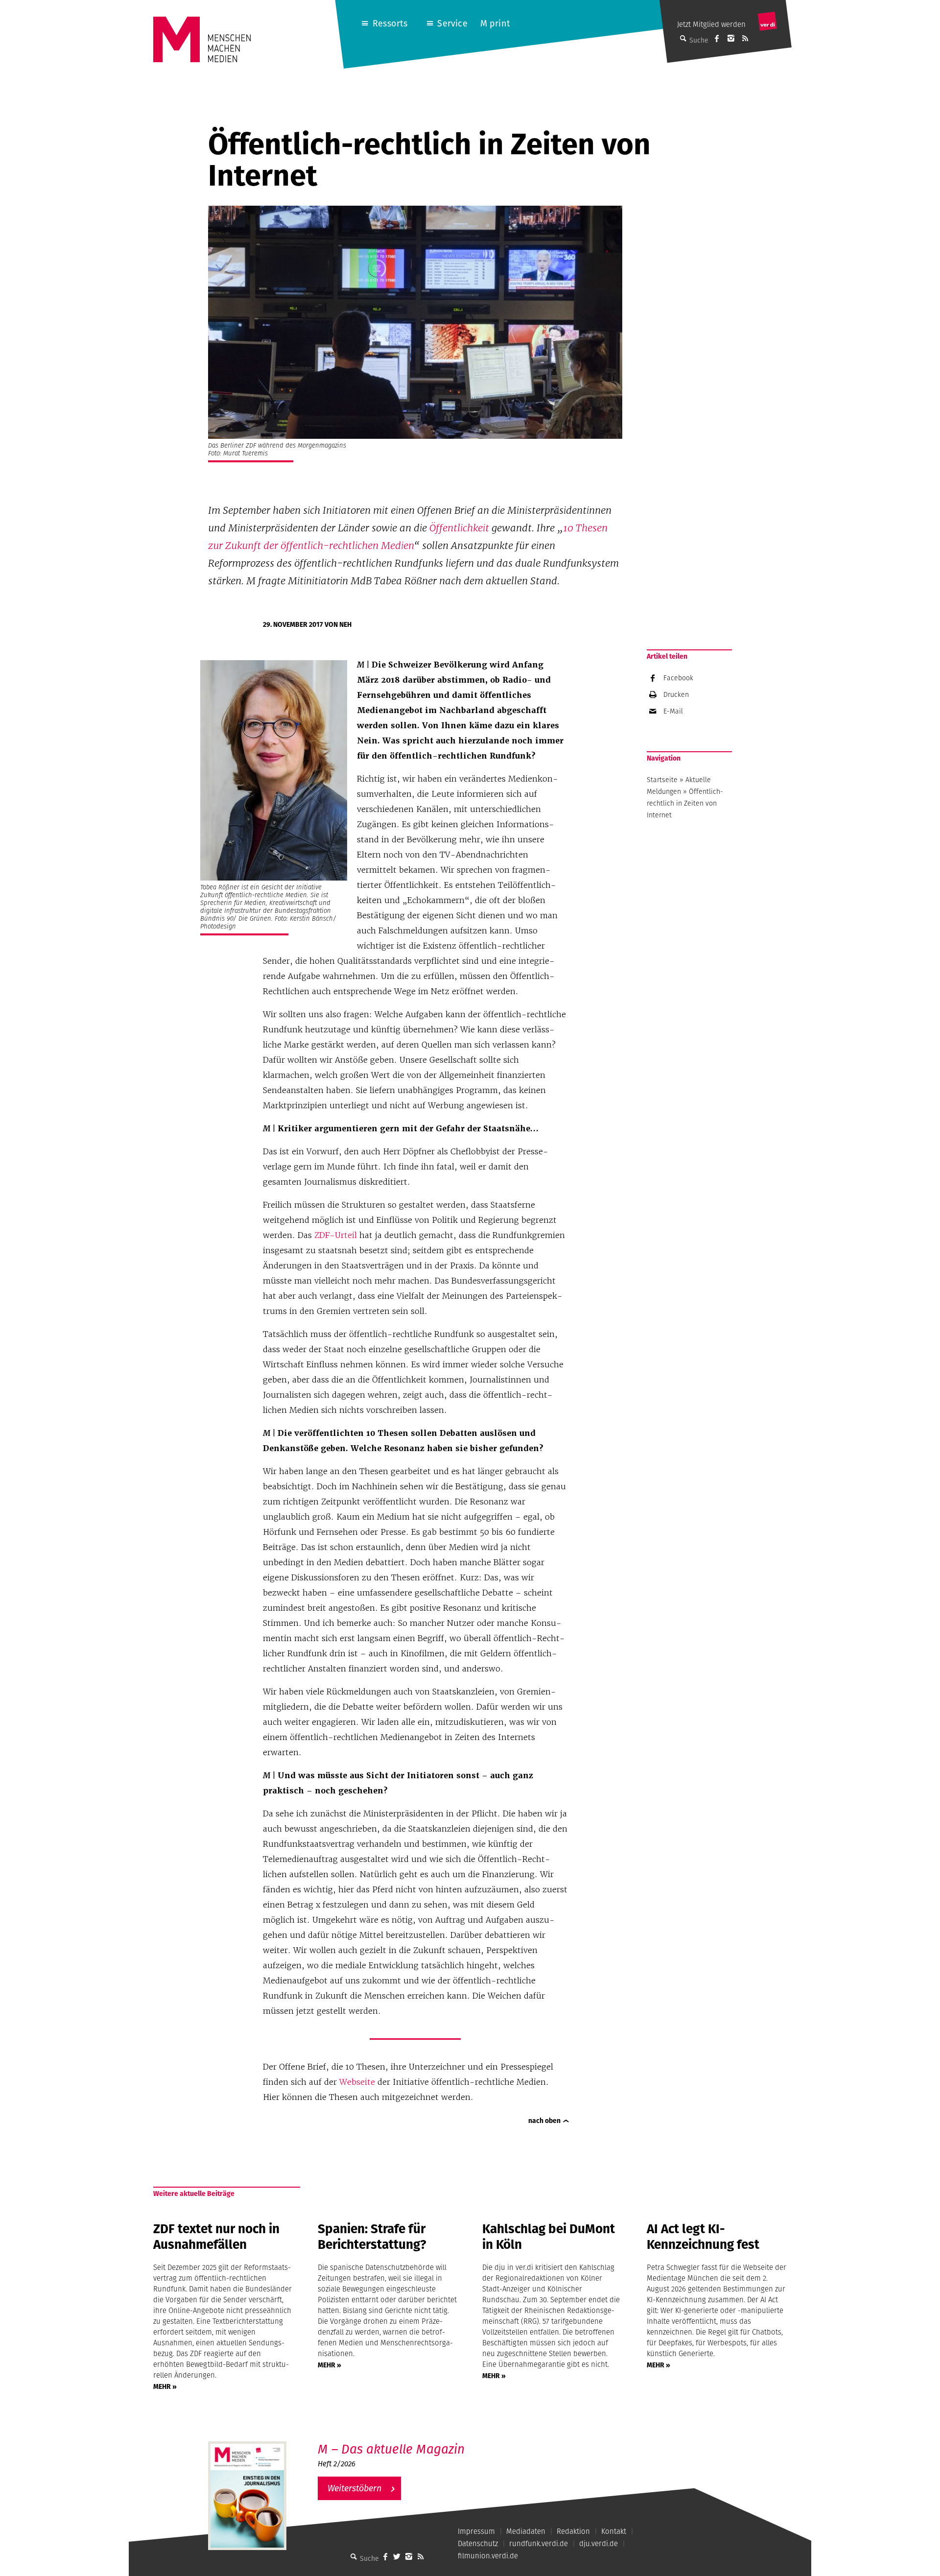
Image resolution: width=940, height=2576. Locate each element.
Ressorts (390, 23)
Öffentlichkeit (459, 528)
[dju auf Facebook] (717, 38)
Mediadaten (526, 2531)
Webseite (357, 2082)
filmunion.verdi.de (488, 2556)
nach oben (544, 2121)
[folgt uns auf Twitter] (397, 2556)
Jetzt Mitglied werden (711, 24)
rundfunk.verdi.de (539, 2543)
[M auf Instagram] (731, 38)
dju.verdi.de (599, 2543)
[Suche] (354, 2556)
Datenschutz (478, 2543)
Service (452, 23)
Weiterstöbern (354, 2488)
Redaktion (573, 2531)
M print (495, 23)
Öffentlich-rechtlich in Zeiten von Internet (685, 803)
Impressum (476, 2531)
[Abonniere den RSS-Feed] (745, 38)
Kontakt (614, 2531)
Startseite (662, 780)
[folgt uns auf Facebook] (385, 2556)
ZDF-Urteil (336, 1235)
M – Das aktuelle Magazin (391, 2449)
